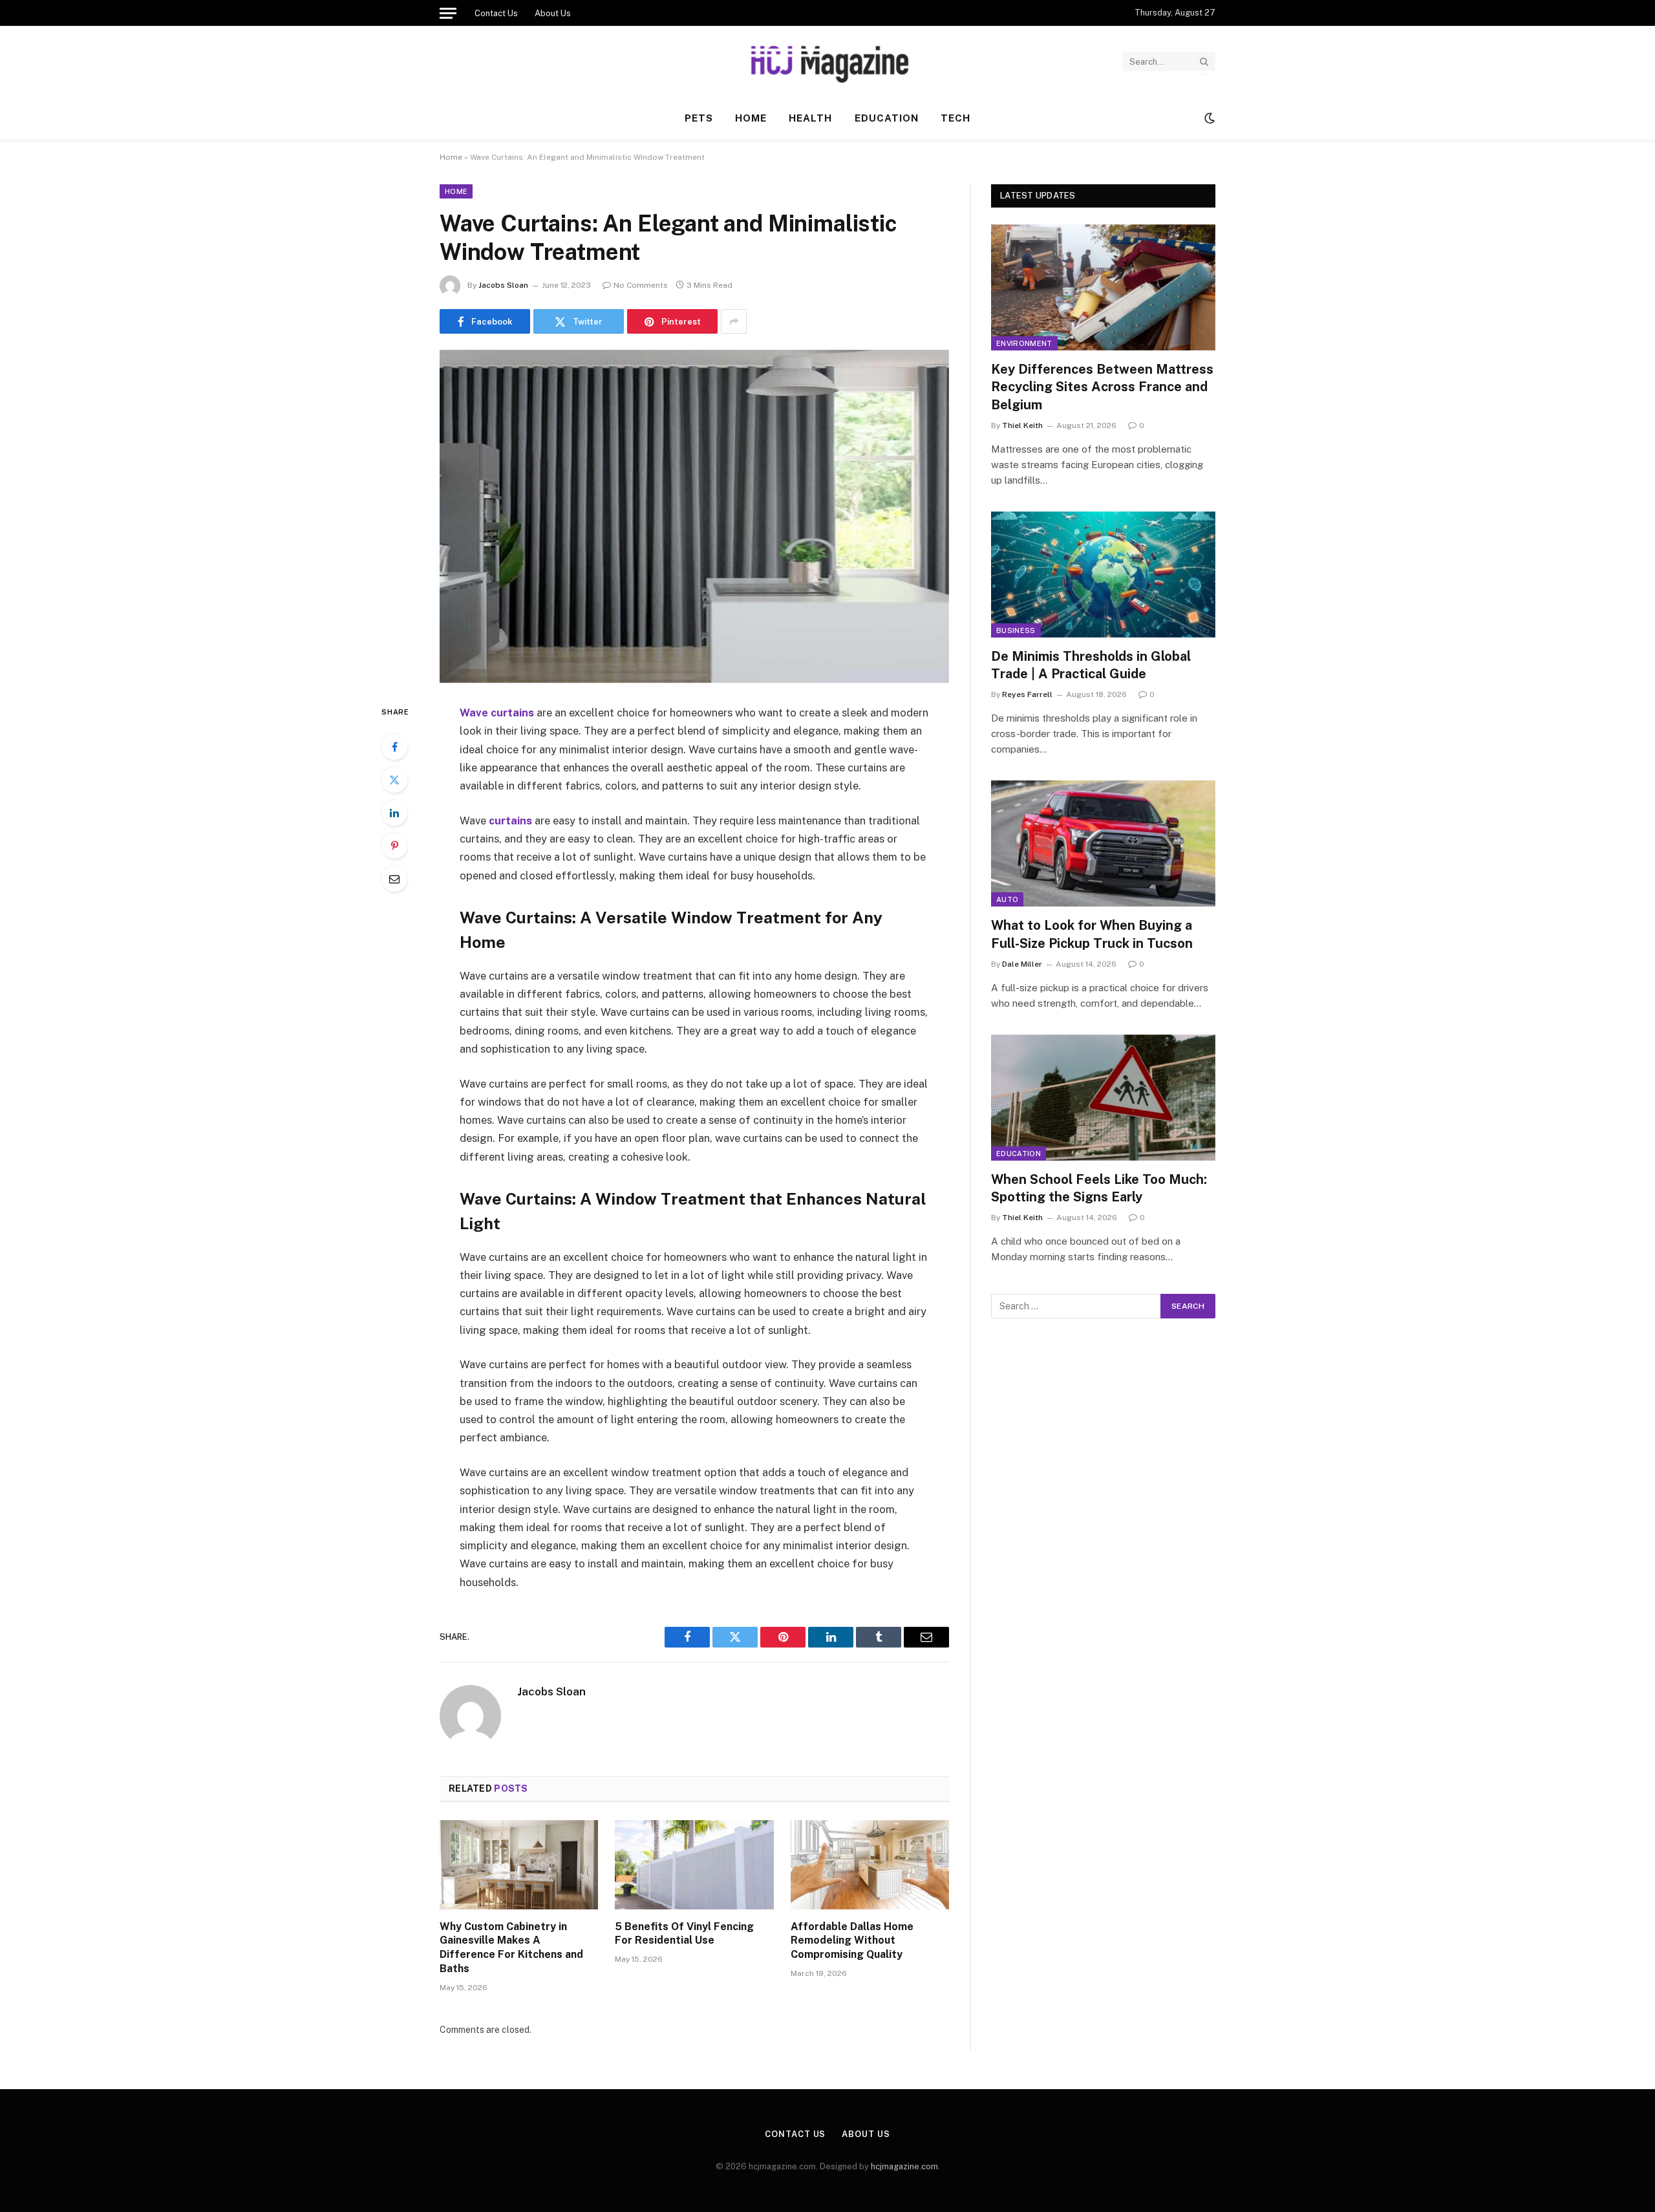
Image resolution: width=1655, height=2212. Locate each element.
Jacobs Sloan (503, 285)
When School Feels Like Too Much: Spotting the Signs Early (1099, 1188)
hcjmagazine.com (904, 2166)
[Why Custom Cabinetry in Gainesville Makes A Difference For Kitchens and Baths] (519, 1865)
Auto (1007, 899)
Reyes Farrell (1027, 694)
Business (1016, 630)
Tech (956, 118)
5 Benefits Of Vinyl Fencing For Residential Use (684, 1934)
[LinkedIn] (394, 813)
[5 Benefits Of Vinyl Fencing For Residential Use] (694, 1865)
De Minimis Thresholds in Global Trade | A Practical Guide (1091, 665)
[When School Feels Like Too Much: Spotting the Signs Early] (1103, 1098)
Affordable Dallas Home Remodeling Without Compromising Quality (852, 1941)
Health (810, 118)
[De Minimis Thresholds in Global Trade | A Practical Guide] (1103, 574)
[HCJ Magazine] (827, 61)
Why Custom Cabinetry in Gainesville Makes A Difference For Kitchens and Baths (511, 1948)
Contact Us (496, 13)
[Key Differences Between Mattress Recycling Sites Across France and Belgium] (1103, 287)
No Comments (641, 285)
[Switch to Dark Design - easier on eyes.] (1208, 118)
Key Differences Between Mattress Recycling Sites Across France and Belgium (1102, 387)
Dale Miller (1022, 964)
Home (751, 118)
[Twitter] (394, 780)
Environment (1024, 343)
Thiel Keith (1022, 425)
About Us (553, 13)
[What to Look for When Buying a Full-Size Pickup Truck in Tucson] (1103, 843)
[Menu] (448, 13)
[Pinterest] (394, 846)
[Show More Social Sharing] (734, 321)
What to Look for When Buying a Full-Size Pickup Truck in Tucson (1092, 934)
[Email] (394, 879)
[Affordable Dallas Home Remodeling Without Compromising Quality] (870, 1865)
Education (887, 118)
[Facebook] (394, 747)
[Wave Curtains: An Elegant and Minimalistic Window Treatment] (694, 516)
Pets (699, 118)
